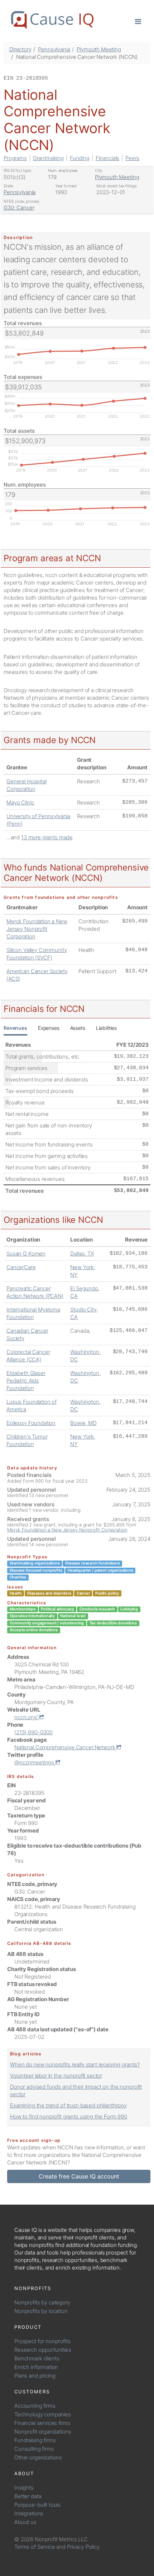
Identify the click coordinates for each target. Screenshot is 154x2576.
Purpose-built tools (37, 2505)
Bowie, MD (83, 1423)
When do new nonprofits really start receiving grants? (75, 2064)
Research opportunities (43, 2350)
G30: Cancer (19, 208)
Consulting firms (34, 2449)
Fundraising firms (35, 2440)
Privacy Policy (83, 2547)
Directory (20, 49)
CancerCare (21, 1267)
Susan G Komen (26, 1254)
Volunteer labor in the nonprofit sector (56, 2076)
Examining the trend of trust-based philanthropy (68, 2105)
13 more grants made (47, 837)
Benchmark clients (37, 2358)
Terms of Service (35, 2547)
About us (25, 2522)
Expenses (49, 1028)
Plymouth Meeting (99, 49)
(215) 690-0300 (33, 1732)
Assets (78, 1028)
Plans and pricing (35, 2376)
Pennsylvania (54, 49)
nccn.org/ (27, 1717)
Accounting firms (35, 2406)
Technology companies (43, 2414)
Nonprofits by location (41, 2311)
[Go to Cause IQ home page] (52, 20)
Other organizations (38, 2457)
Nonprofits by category (42, 2302)
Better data (28, 2496)
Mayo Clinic (20, 803)
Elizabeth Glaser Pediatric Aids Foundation (26, 1381)
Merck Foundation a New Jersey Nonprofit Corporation (37, 929)
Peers (132, 158)
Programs (15, 158)
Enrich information (36, 2367)
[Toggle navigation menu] (138, 21)
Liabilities (106, 1028)
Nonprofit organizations (43, 2432)
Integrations (29, 2513)
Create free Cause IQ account (79, 2176)
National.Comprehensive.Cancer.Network (65, 1747)
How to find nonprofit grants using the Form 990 (69, 2117)
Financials (108, 158)
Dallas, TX (82, 1254)
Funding (80, 158)
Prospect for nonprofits (42, 2341)
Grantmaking (48, 158)
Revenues (15, 1028)
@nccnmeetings (35, 1762)
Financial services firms (42, 2423)
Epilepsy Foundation (31, 1423)
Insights (24, 2488)
